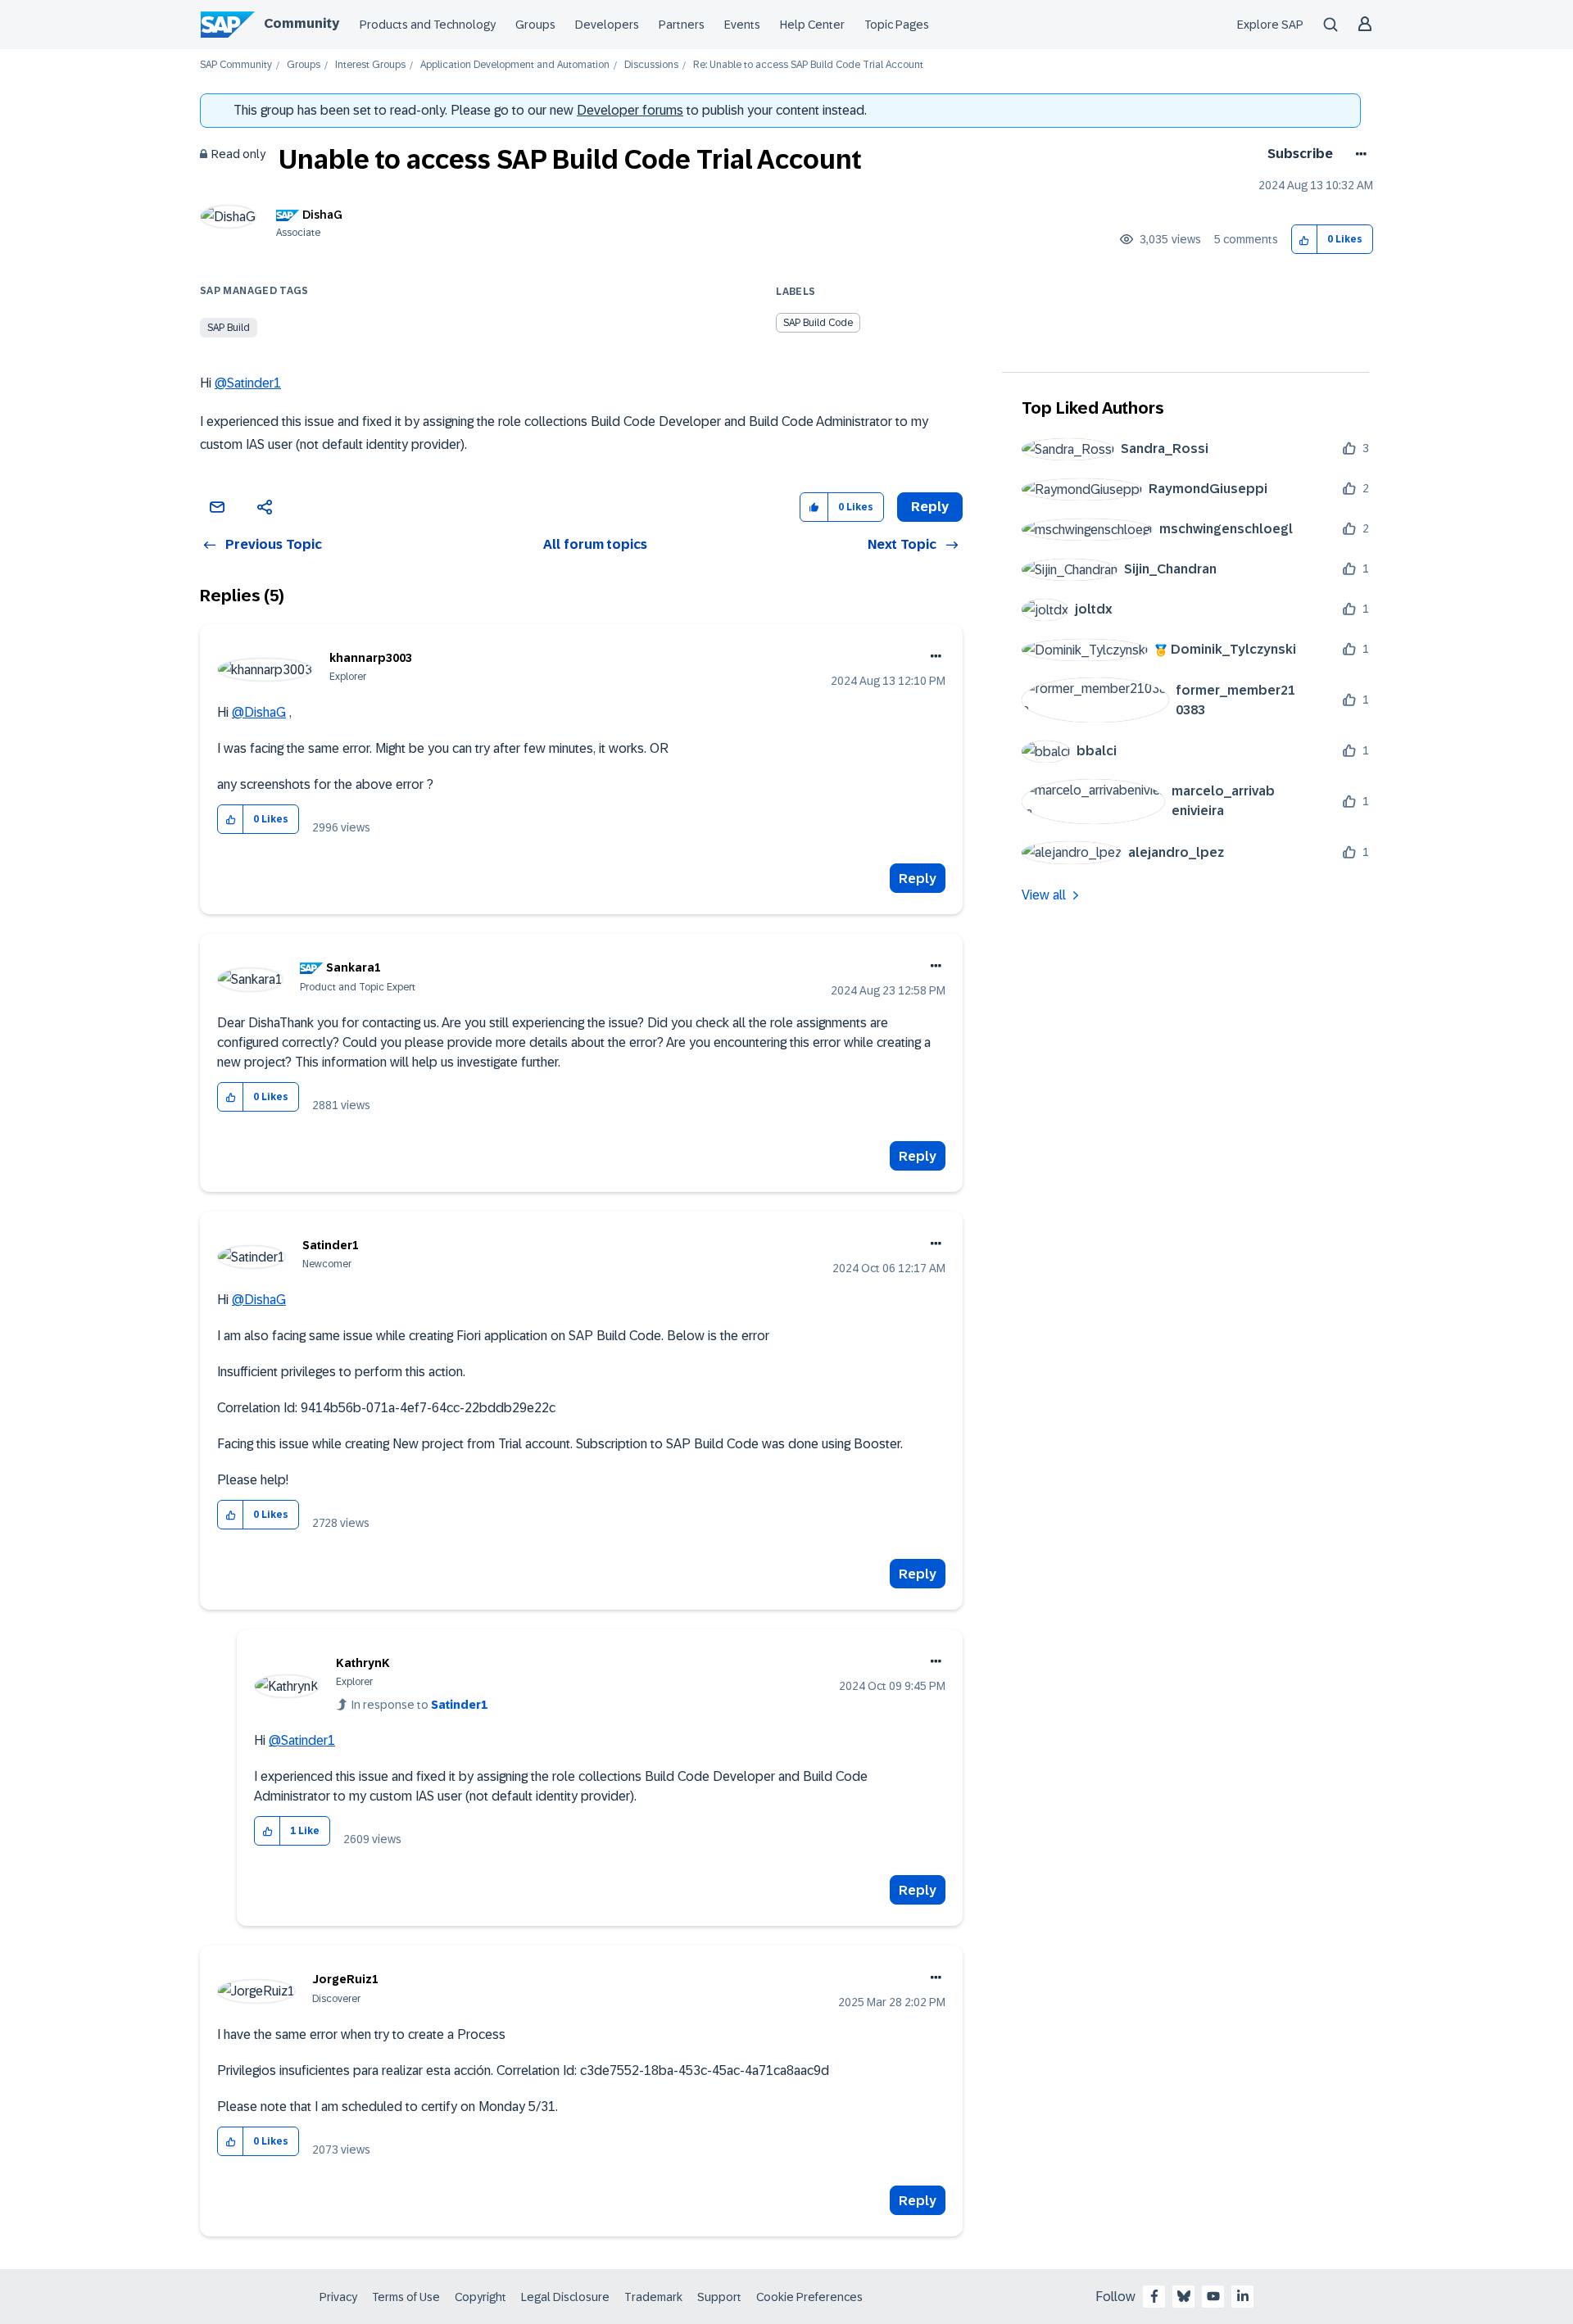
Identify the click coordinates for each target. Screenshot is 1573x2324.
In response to (419, 1705)
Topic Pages (897, 25)
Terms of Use (406, 2297)
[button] (1305, 240)
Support (719, 2297)
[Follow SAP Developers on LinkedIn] (1243, 2296)
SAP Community (236, 65)
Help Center (812, 25)
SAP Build (229, 328)
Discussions (651, 65)
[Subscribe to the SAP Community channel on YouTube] (1213, 2296)
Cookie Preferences (809, 2297)
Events (742, 25)
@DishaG (259, 712)
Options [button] (1358, 154)
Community (301, 23)
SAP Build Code (818, 323)
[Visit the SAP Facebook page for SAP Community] (1154, 2296)
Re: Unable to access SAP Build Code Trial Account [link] (808, 65)
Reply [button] (930, 507)
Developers (607, 25)
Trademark (653, 2297)
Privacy (338, 2297)
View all (1044, 895)
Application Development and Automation (515, 65)
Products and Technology (428, 25)
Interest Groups (370, 65)
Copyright (481, 2297)
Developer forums (630, 110)
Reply (918, 879)
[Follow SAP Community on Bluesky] (1184, 2296)
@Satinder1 (248, 383)
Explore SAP (1270, 25)
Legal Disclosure (565, 2297)
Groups (535, 25)
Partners (682, 25)
